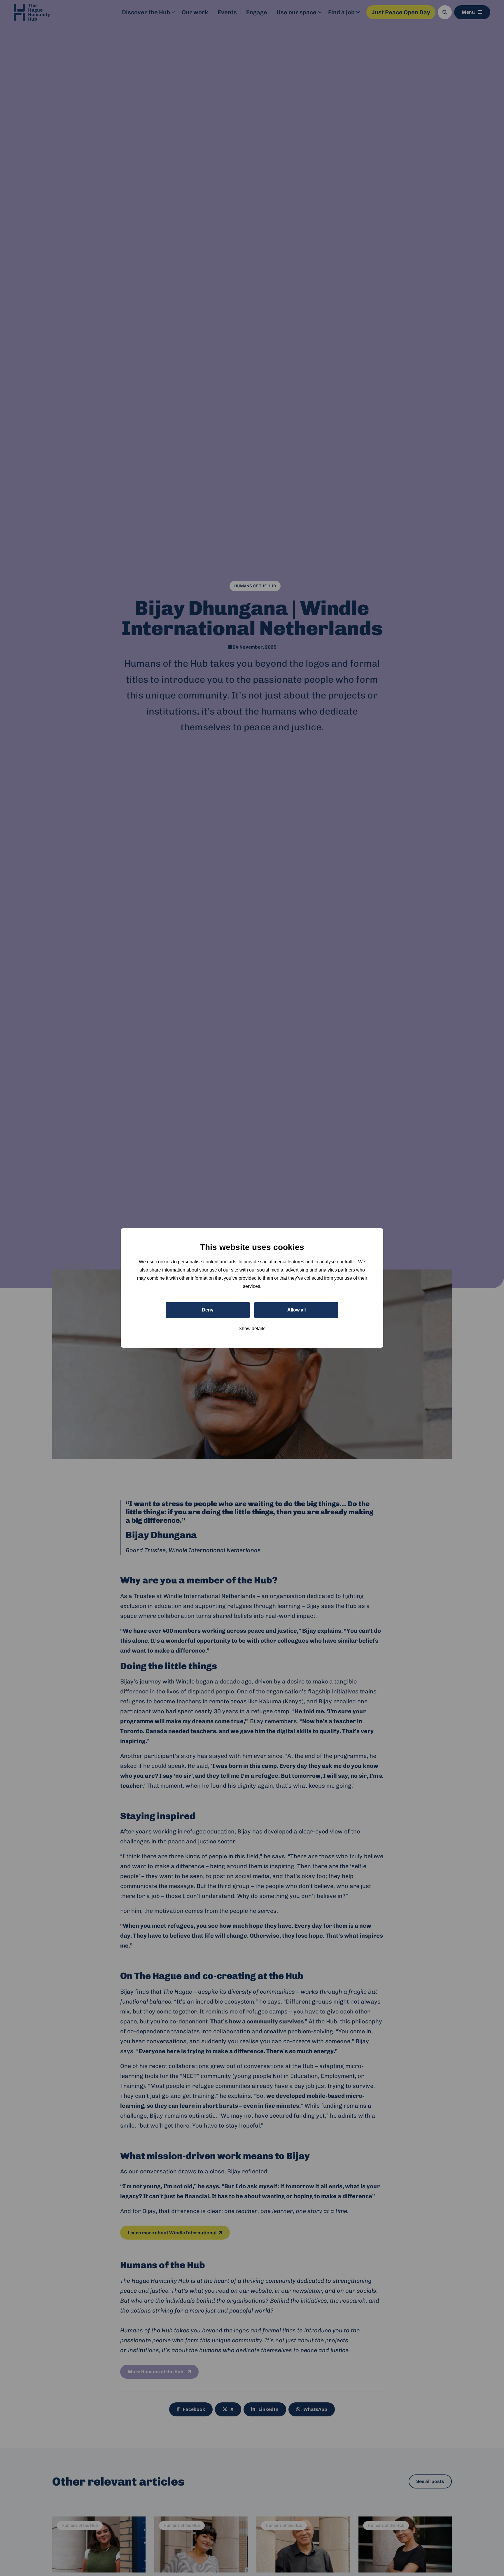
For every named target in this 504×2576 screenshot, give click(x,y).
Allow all (296, 1310)
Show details (252, 1329)
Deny (208, 1310)
